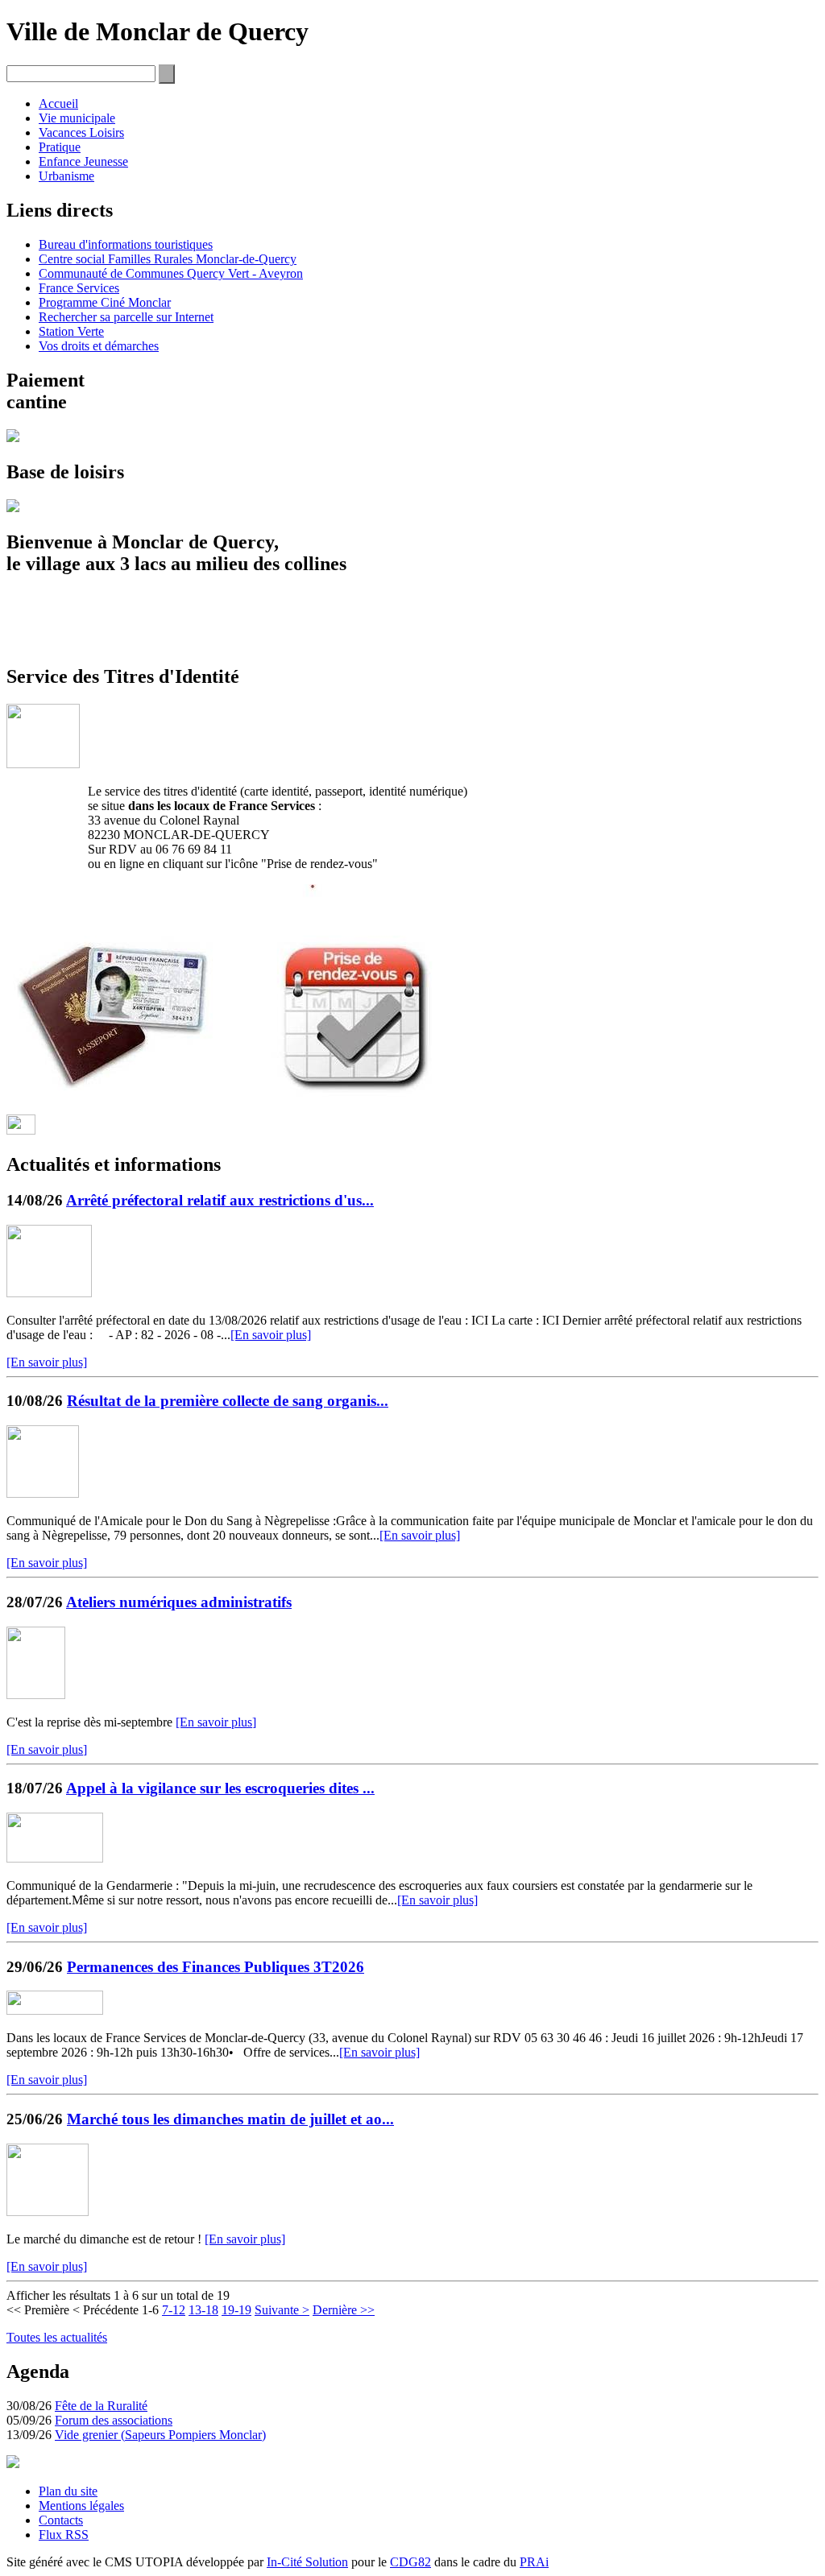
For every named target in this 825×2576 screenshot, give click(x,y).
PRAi (534, 2562)
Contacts (61, 2520)
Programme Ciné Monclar (105, 302)
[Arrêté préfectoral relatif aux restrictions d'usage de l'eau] (49, 1293)
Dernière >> (344, 2310)
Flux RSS (64, 2535)
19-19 (236, 2310)
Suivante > (282, 2310)
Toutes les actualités (57, 2337)
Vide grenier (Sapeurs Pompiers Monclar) (160, 2435)
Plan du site (68, 2491)
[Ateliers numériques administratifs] (36, 1695)
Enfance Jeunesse (83, 161)
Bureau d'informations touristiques (126, 244)
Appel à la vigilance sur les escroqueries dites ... (220, 1788)
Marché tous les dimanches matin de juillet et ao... (230, 2119)
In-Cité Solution (307, 2562)
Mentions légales (81, 2506)
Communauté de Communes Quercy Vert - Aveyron (171, 273)
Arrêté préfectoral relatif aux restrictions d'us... (220, 1200)
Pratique (60, 147)
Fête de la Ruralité (101, 2406)
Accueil (58, 103)
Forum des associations (114, 2420)
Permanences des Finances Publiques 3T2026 (216, 1967)
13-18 (203, 2310)
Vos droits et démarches (99, 346)
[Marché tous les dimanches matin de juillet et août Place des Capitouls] (48, 2212)
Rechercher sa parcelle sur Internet (126, 317)
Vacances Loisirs (81, 132)
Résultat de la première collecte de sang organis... (228, 1401)
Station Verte (71, 331)
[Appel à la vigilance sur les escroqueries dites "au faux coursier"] (55, 1858)
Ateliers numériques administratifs (179, 1602)
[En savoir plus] (271, 1335)
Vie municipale (77, 118)
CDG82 (410, 2562)
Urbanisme (66, 176)
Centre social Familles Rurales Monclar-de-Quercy (168, 259)
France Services (79, 288)
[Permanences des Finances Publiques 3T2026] (55, 2010)
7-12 (174, 2310)
